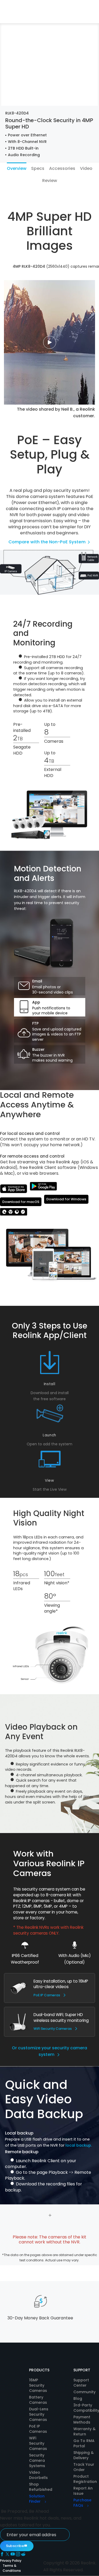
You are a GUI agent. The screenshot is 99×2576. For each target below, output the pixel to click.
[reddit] (23, 2555)
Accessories (62, 168)
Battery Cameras (38, 2400)
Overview (17, 168)
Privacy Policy (11, 2561)
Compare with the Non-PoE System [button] (48, 542)
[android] (43, 1187)
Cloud (88, 17)
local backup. (79, 2145)
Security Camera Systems (37, 2460)
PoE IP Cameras (47, 1995)
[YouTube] (13, 2555)
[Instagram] (18, 2555)
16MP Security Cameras (38, 2385)
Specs (38, 168)
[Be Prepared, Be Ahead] (18, 11)
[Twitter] (8, 2555)
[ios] (14, 1189)
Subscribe (15, 2546)
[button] (61, 17)
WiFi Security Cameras (53, 2029)
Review (50, 181)
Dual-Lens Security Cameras (39, 2414)
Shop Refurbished (41, 2487)
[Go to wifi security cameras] (18, 2021)
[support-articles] (14, 1213)
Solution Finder (37, 2499)
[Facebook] (3, 2555)
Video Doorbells (38, 2475)
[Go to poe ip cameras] (18, 1988)
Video (86, 168)
